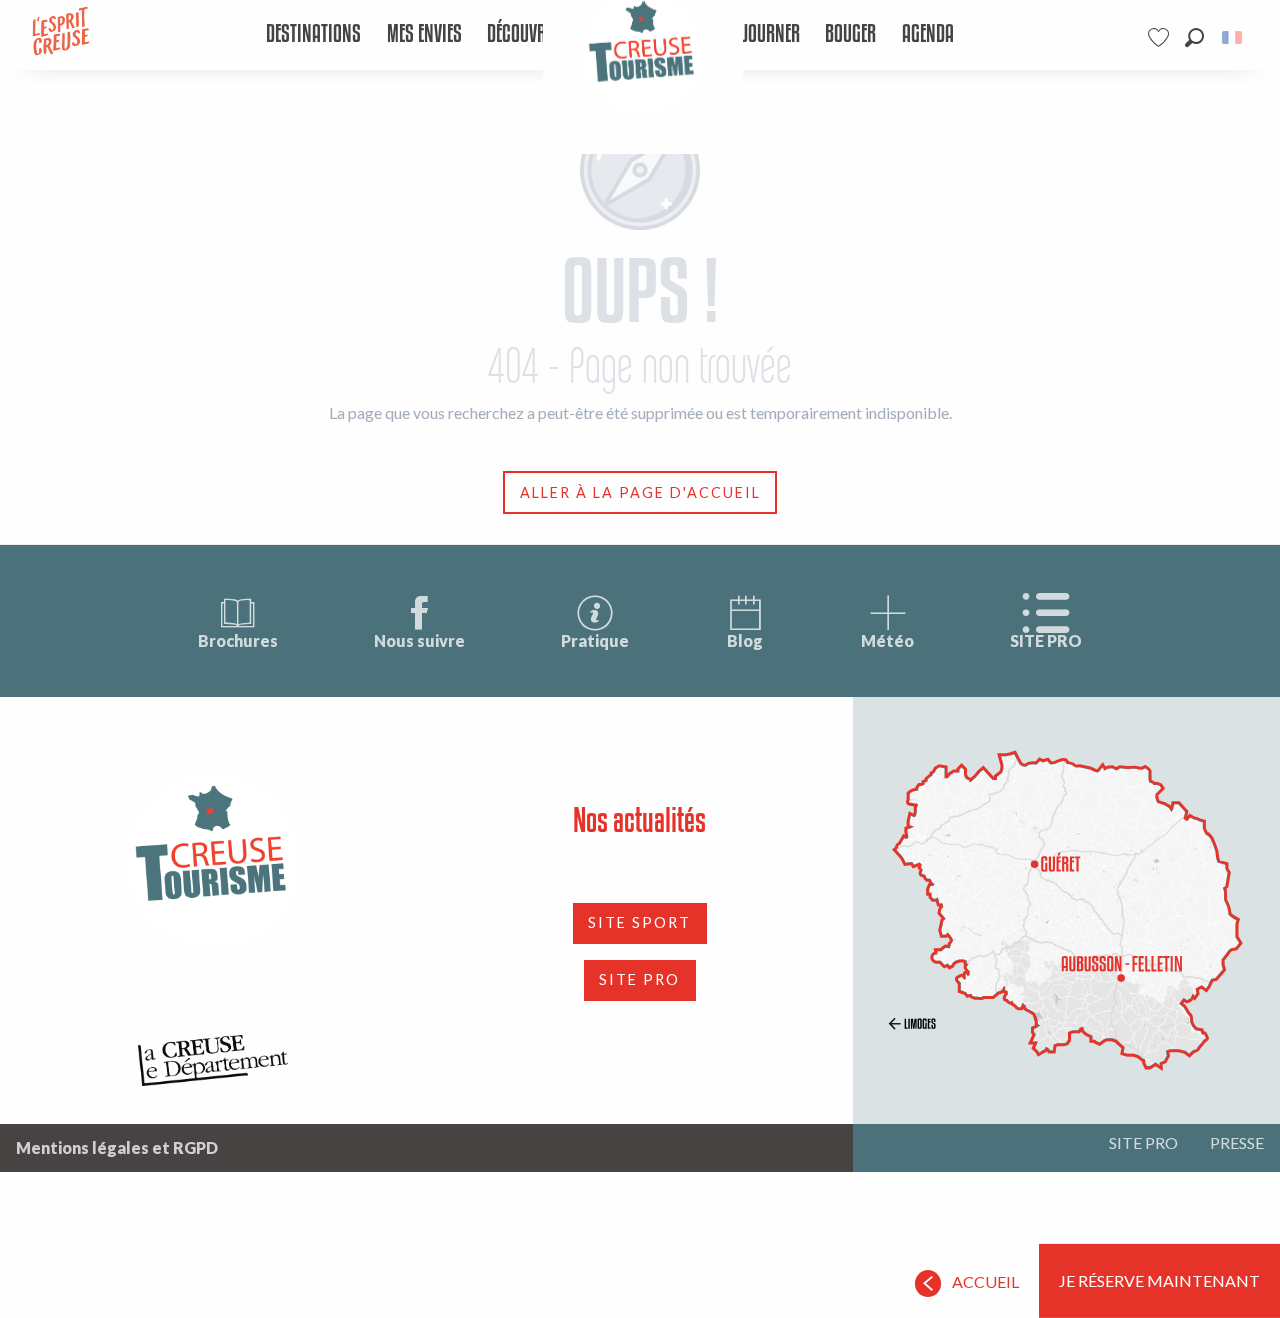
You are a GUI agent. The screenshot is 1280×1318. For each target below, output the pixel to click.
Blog (745, 640)
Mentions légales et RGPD (117, 1147)
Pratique (595, 640)
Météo (887, 640)
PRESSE (1237, 1142)
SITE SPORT (639, 922)
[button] (1194, 37)
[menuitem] (313, 35)
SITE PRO (1046, 640)
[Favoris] (1161, 37)
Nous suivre (419, 640)
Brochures (238, 640)
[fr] (1233, 37)
